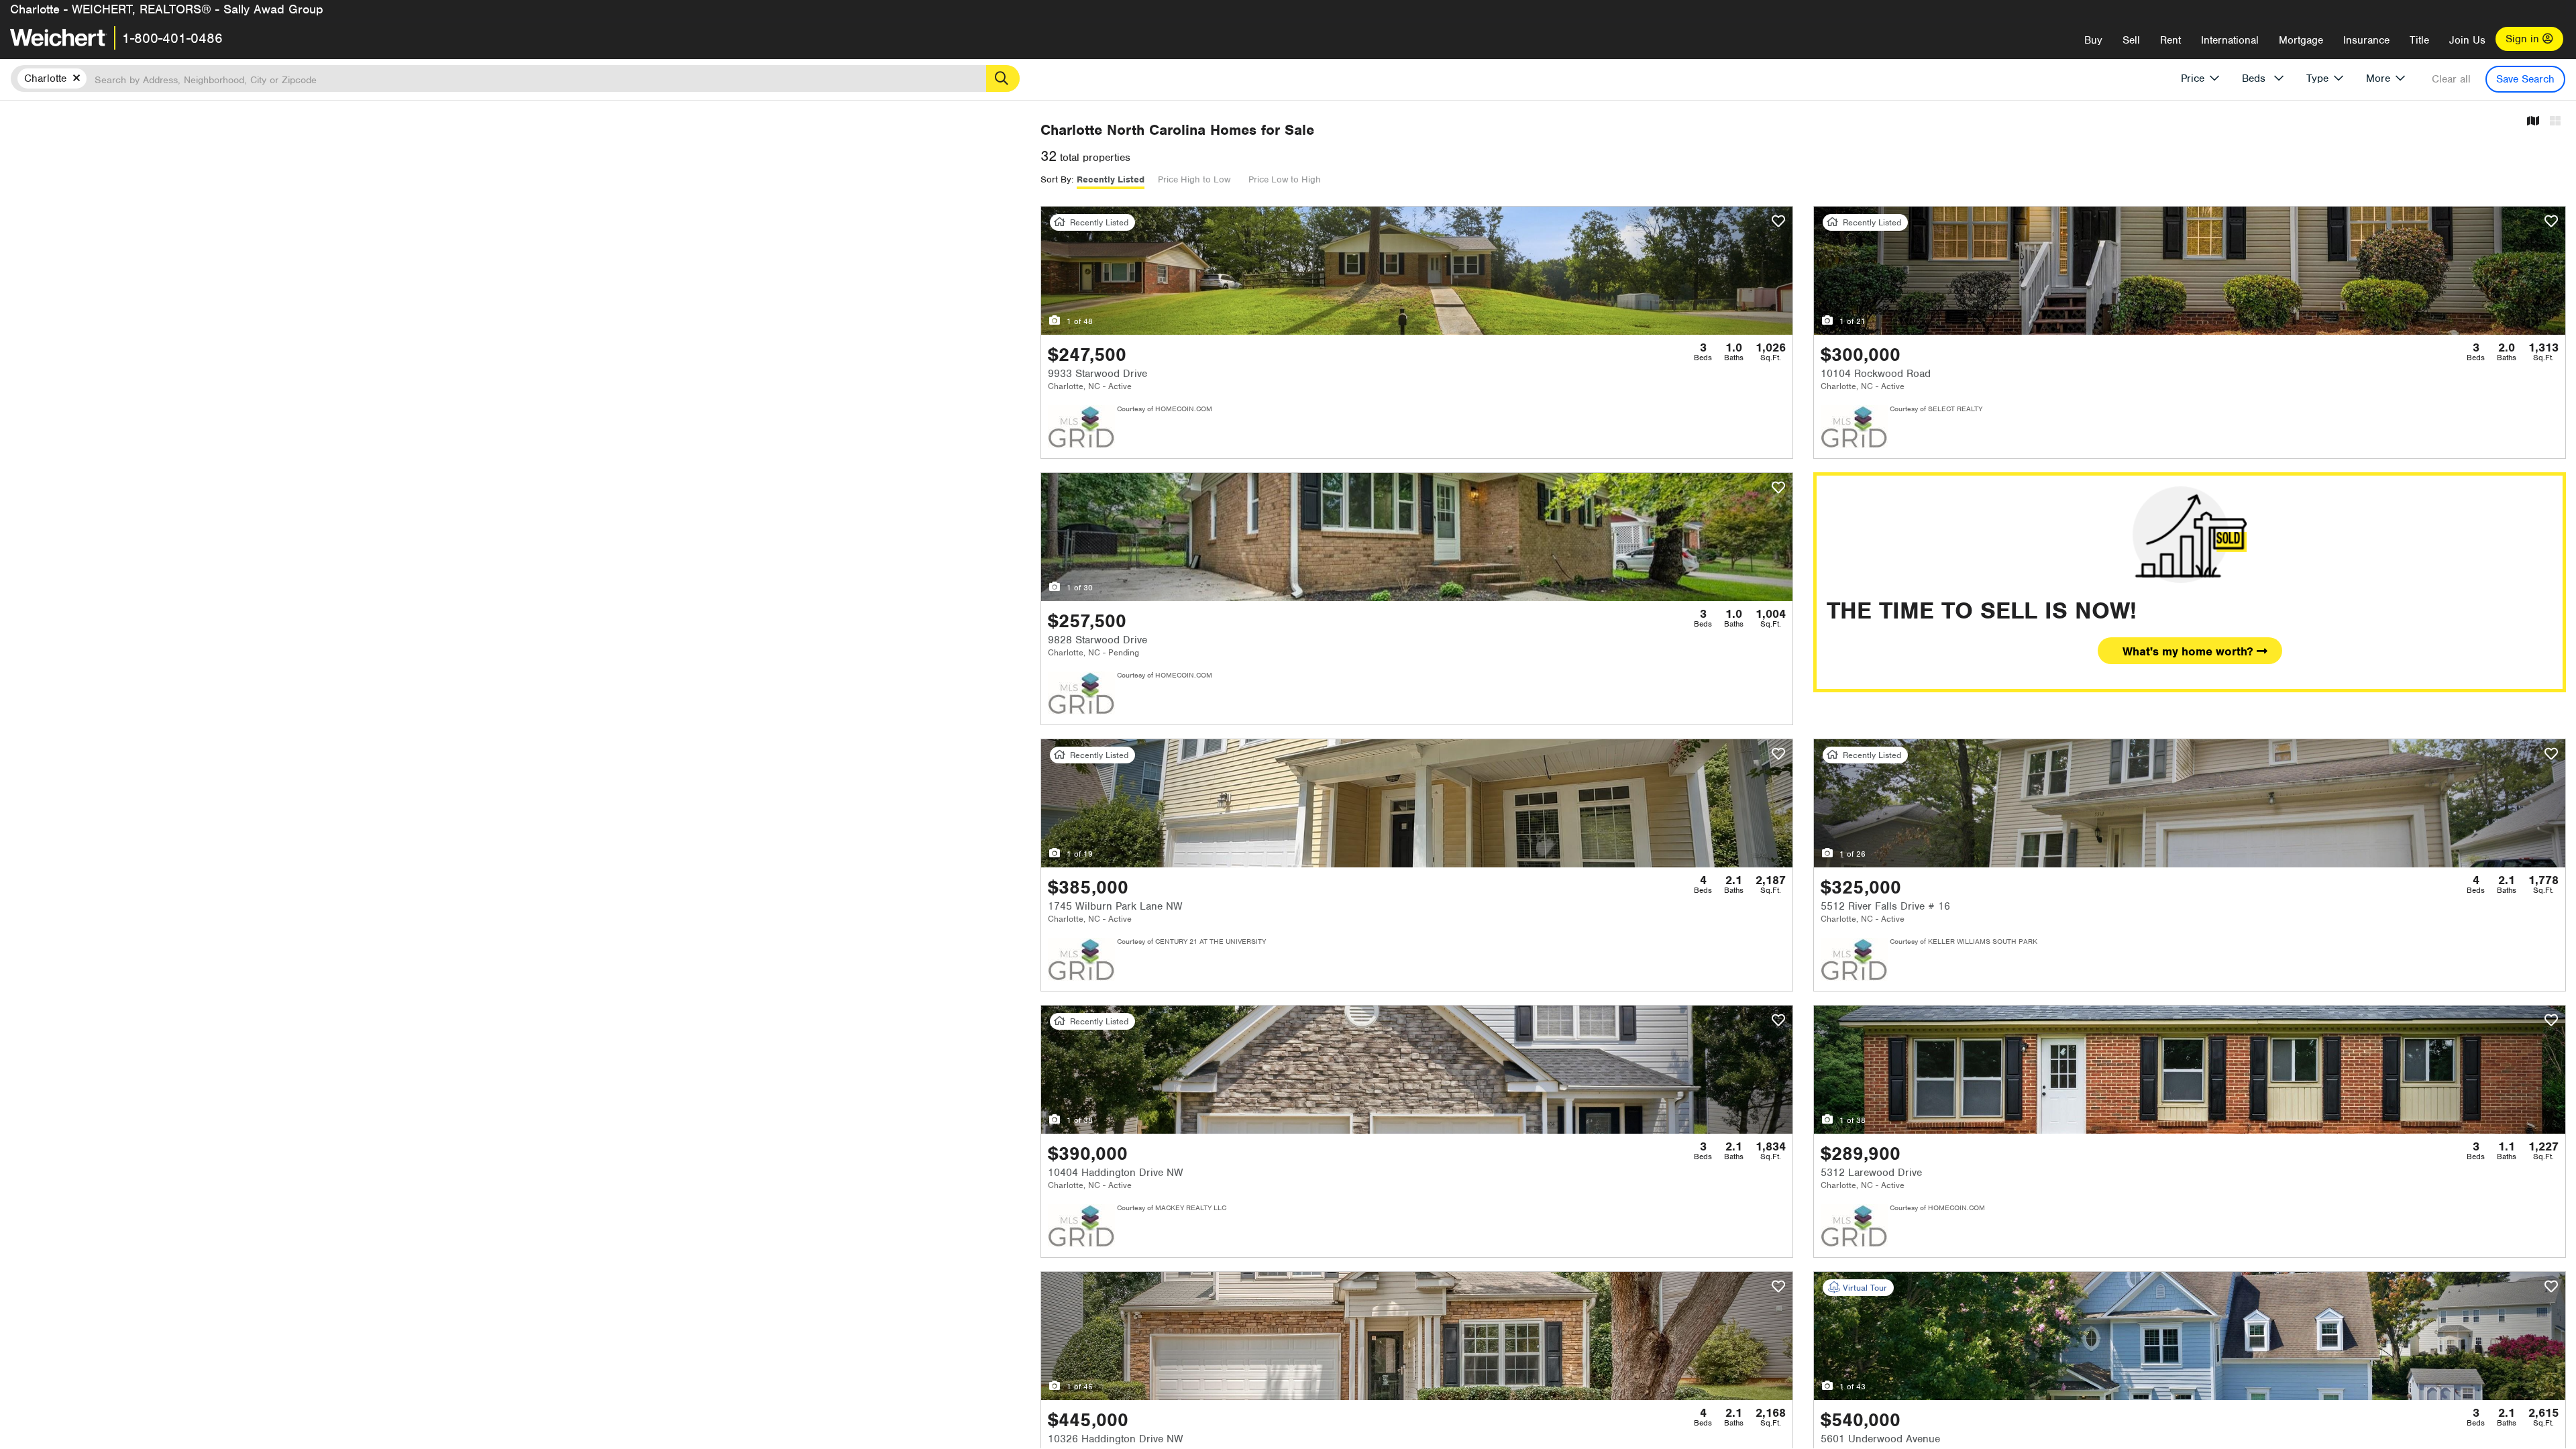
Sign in (2524, 39)
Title (2419, 40)
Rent (2170, 40)
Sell (2131, 40)
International (2230, 40)
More (2378, 78)
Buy (2093, 40)
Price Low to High (1285, 179)
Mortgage (2301, 40)
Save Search (2525, 79)
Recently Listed (1111, 179)
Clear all (2451, 79)
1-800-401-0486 (172, 38)
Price (2193, 78)
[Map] (2533, 122)
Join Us (2467, 40)
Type (2317, 78)
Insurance (2366, 40)
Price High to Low (1194, 179)
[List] (2555, 122)
